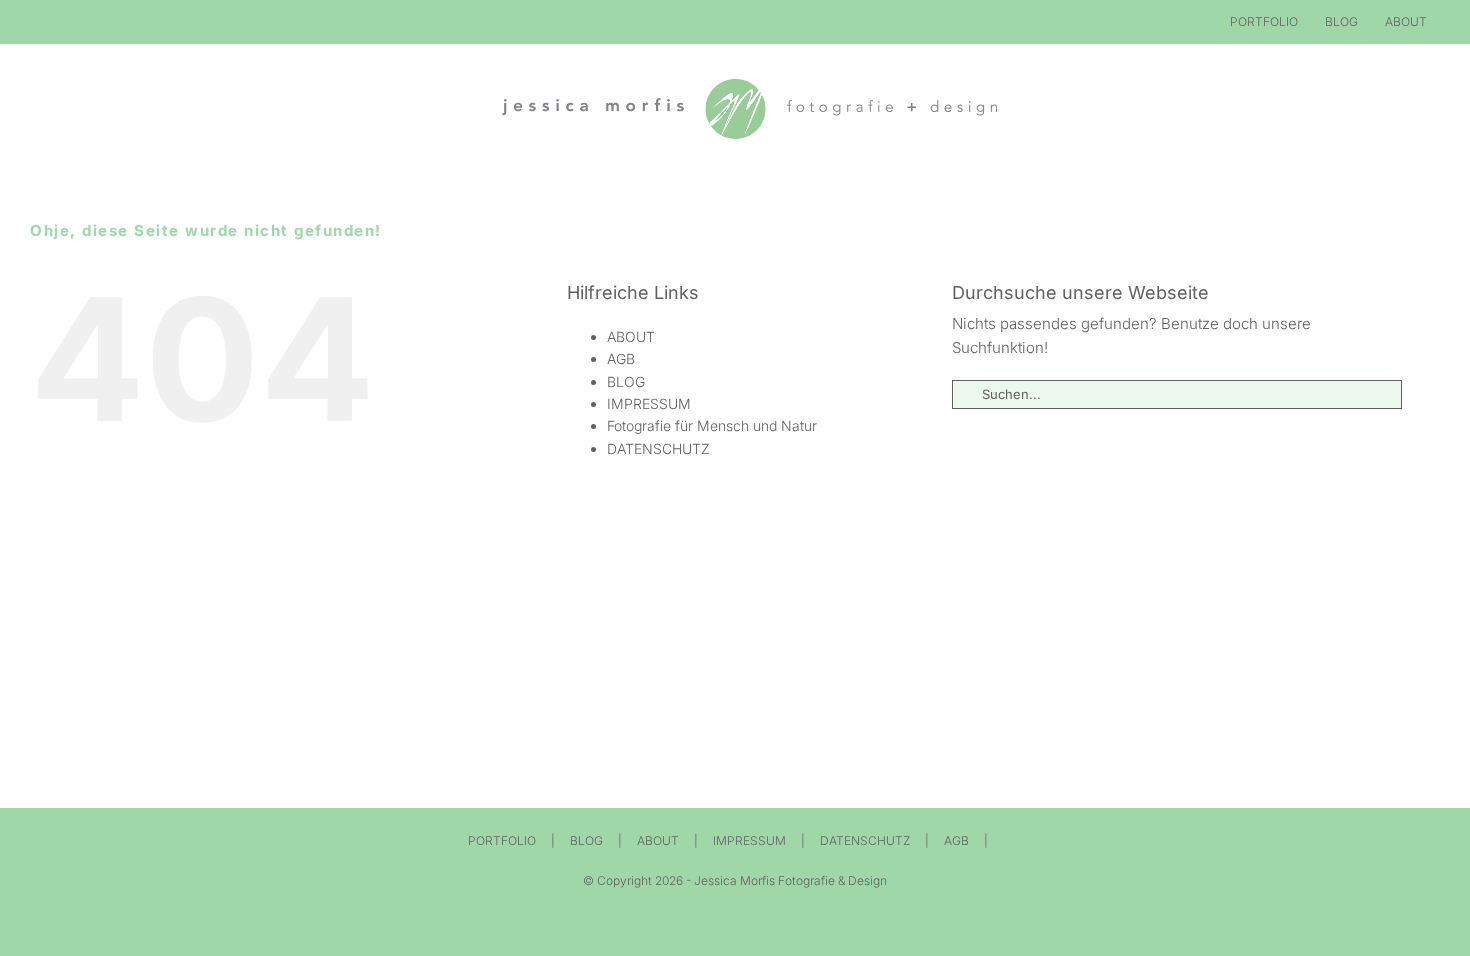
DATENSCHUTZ (658, 448)
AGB (621, 358)
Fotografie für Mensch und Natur (712, 425)
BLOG (626, 381)
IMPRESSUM (649, 403)
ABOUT (631, 336)
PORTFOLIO (502, 840)
